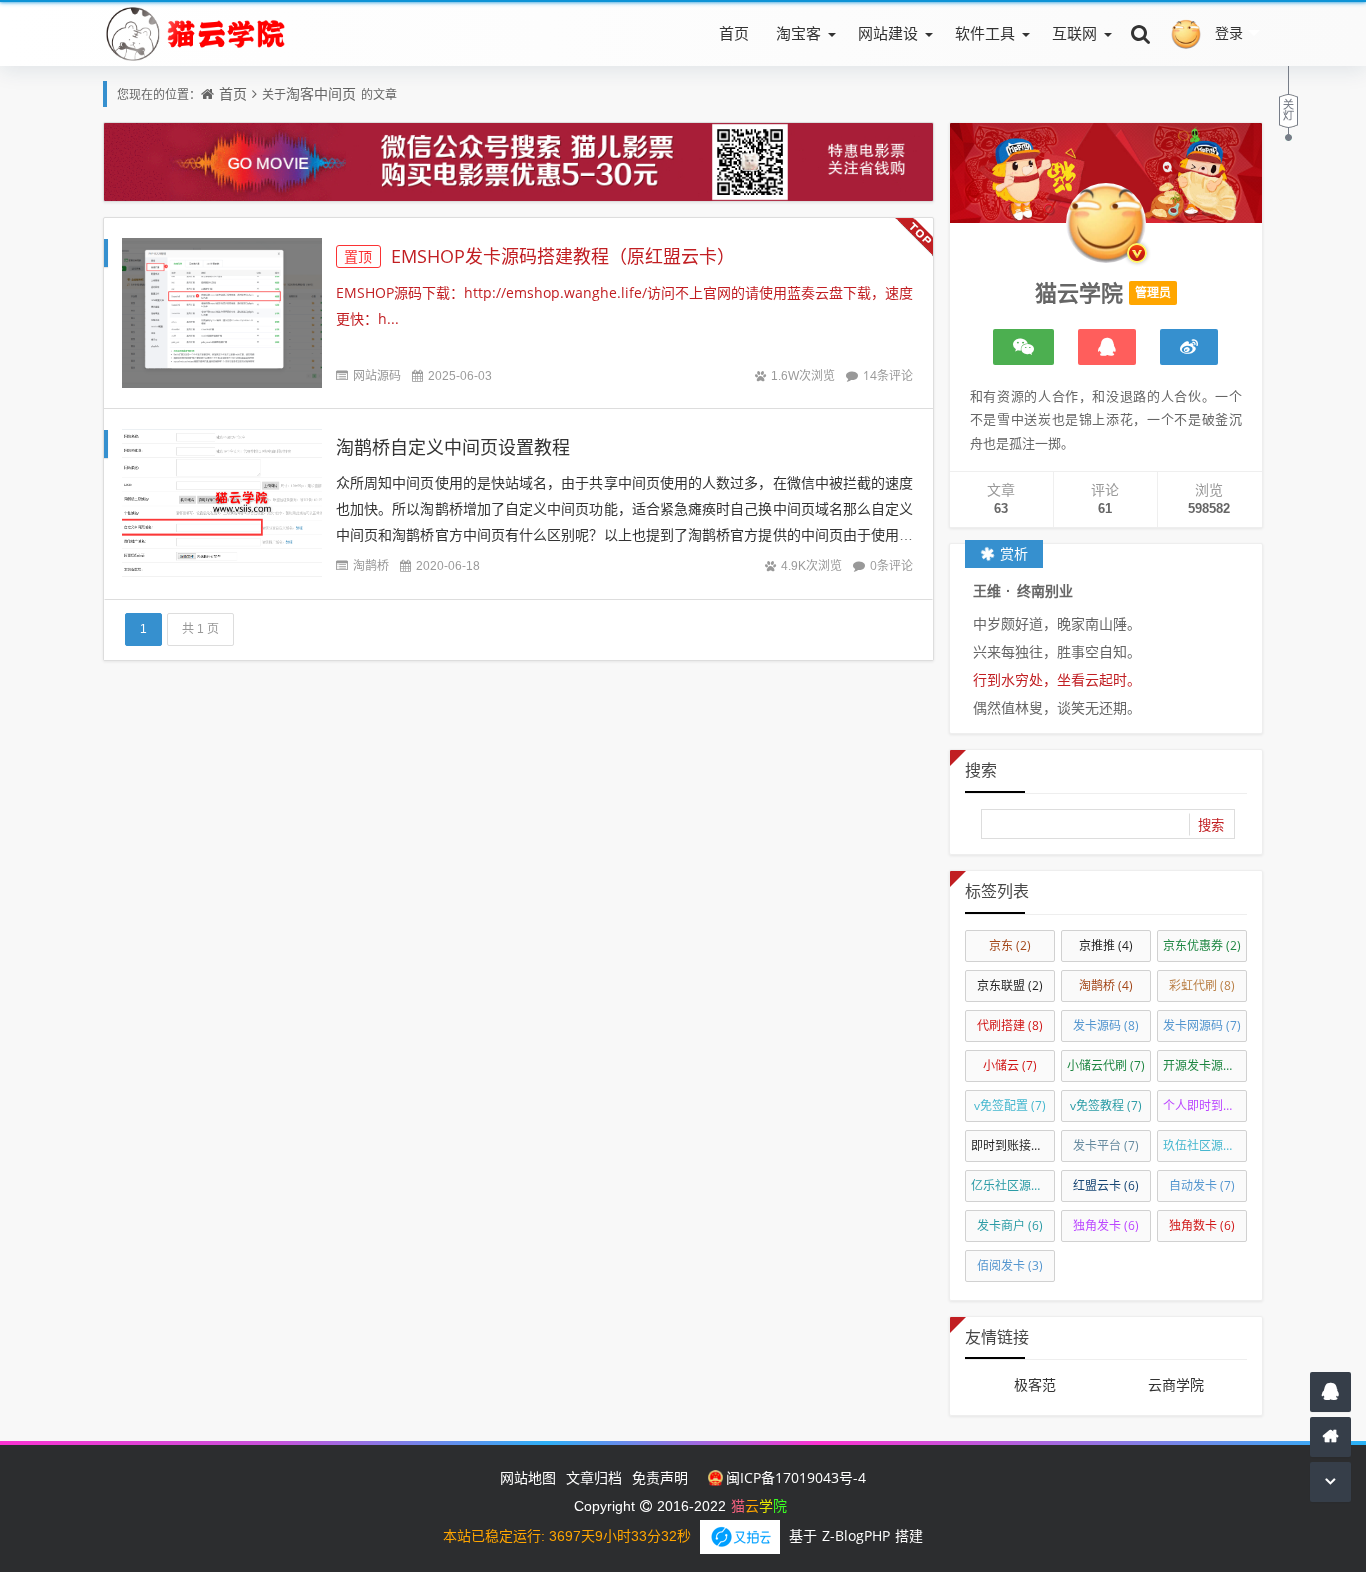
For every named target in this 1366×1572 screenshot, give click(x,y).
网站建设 (888, 33)
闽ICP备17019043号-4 (796, 1477)
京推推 (1106, 945)
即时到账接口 (1013, 1145)
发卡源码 (1106, 1025)
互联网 (1074, 33)
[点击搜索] (1141, 33)
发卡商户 (1010, 1225)
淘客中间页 (321, 93)
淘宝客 (798, 33)
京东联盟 (1010, 985)
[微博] (1189, 347)
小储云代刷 (1106, 1065)
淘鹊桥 (371, 565)
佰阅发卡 (1010, 1265)
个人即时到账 (1205, 1105)
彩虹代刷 (1202, 985)
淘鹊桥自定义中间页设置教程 (453, 447)
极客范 (1035, 1384)
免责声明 (660, 1477)
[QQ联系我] (1107, 347)
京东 (1010, 945)
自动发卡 (1202, 1185)
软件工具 (985, 33)
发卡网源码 (1202, 1025)
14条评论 (888, 375)
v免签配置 (1010, 1105)
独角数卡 (1202, 1225)
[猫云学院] (199, 33)
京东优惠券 (1202, 945)
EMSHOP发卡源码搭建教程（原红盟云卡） (539, 256)
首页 (734, 33)
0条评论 (891, 565)
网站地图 (528, 1477)
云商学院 (1176, 1384)
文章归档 (594, 1477)
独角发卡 (1106, 1225)
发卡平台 (1106, 1145)
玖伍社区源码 (1205, 1145)
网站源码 (377, 375)
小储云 (1010, 1065)
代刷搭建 (1010, 1025)
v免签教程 (1106, 1105)
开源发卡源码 (1205, 1065)
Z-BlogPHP (856, 1535)
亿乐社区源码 (1013, 1185)
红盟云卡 (1106, 1185)
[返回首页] (1331, 1436)
